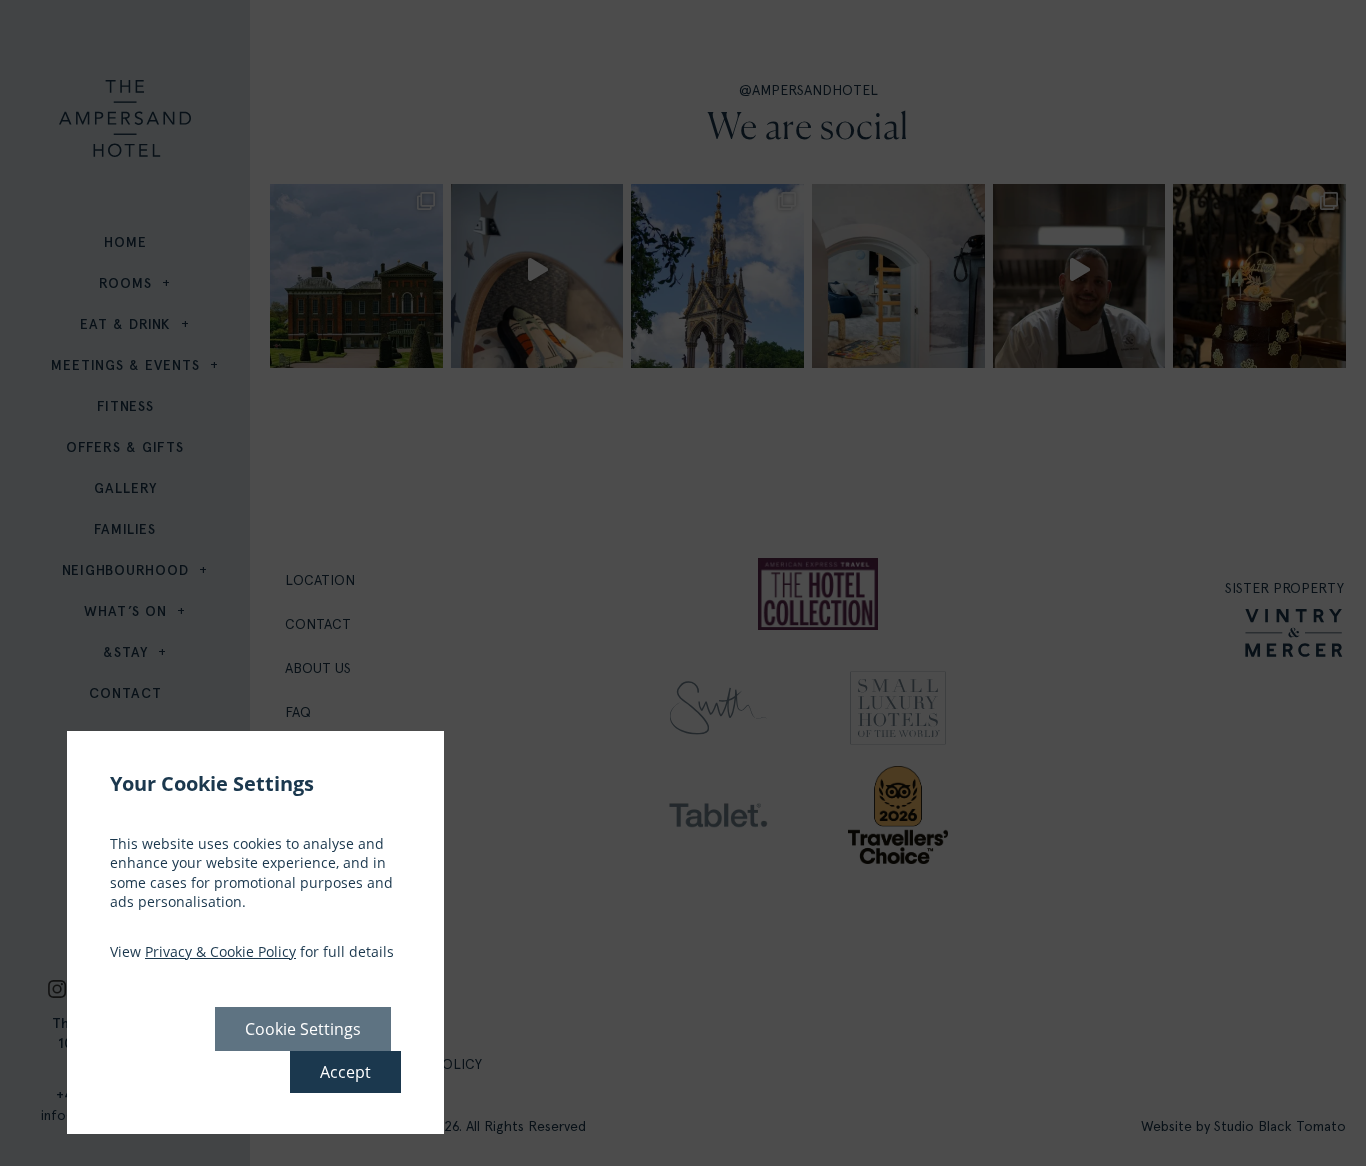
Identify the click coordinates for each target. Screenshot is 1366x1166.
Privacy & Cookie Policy (220, 951)
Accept (345, 1072)
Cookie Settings (303, 1029)
